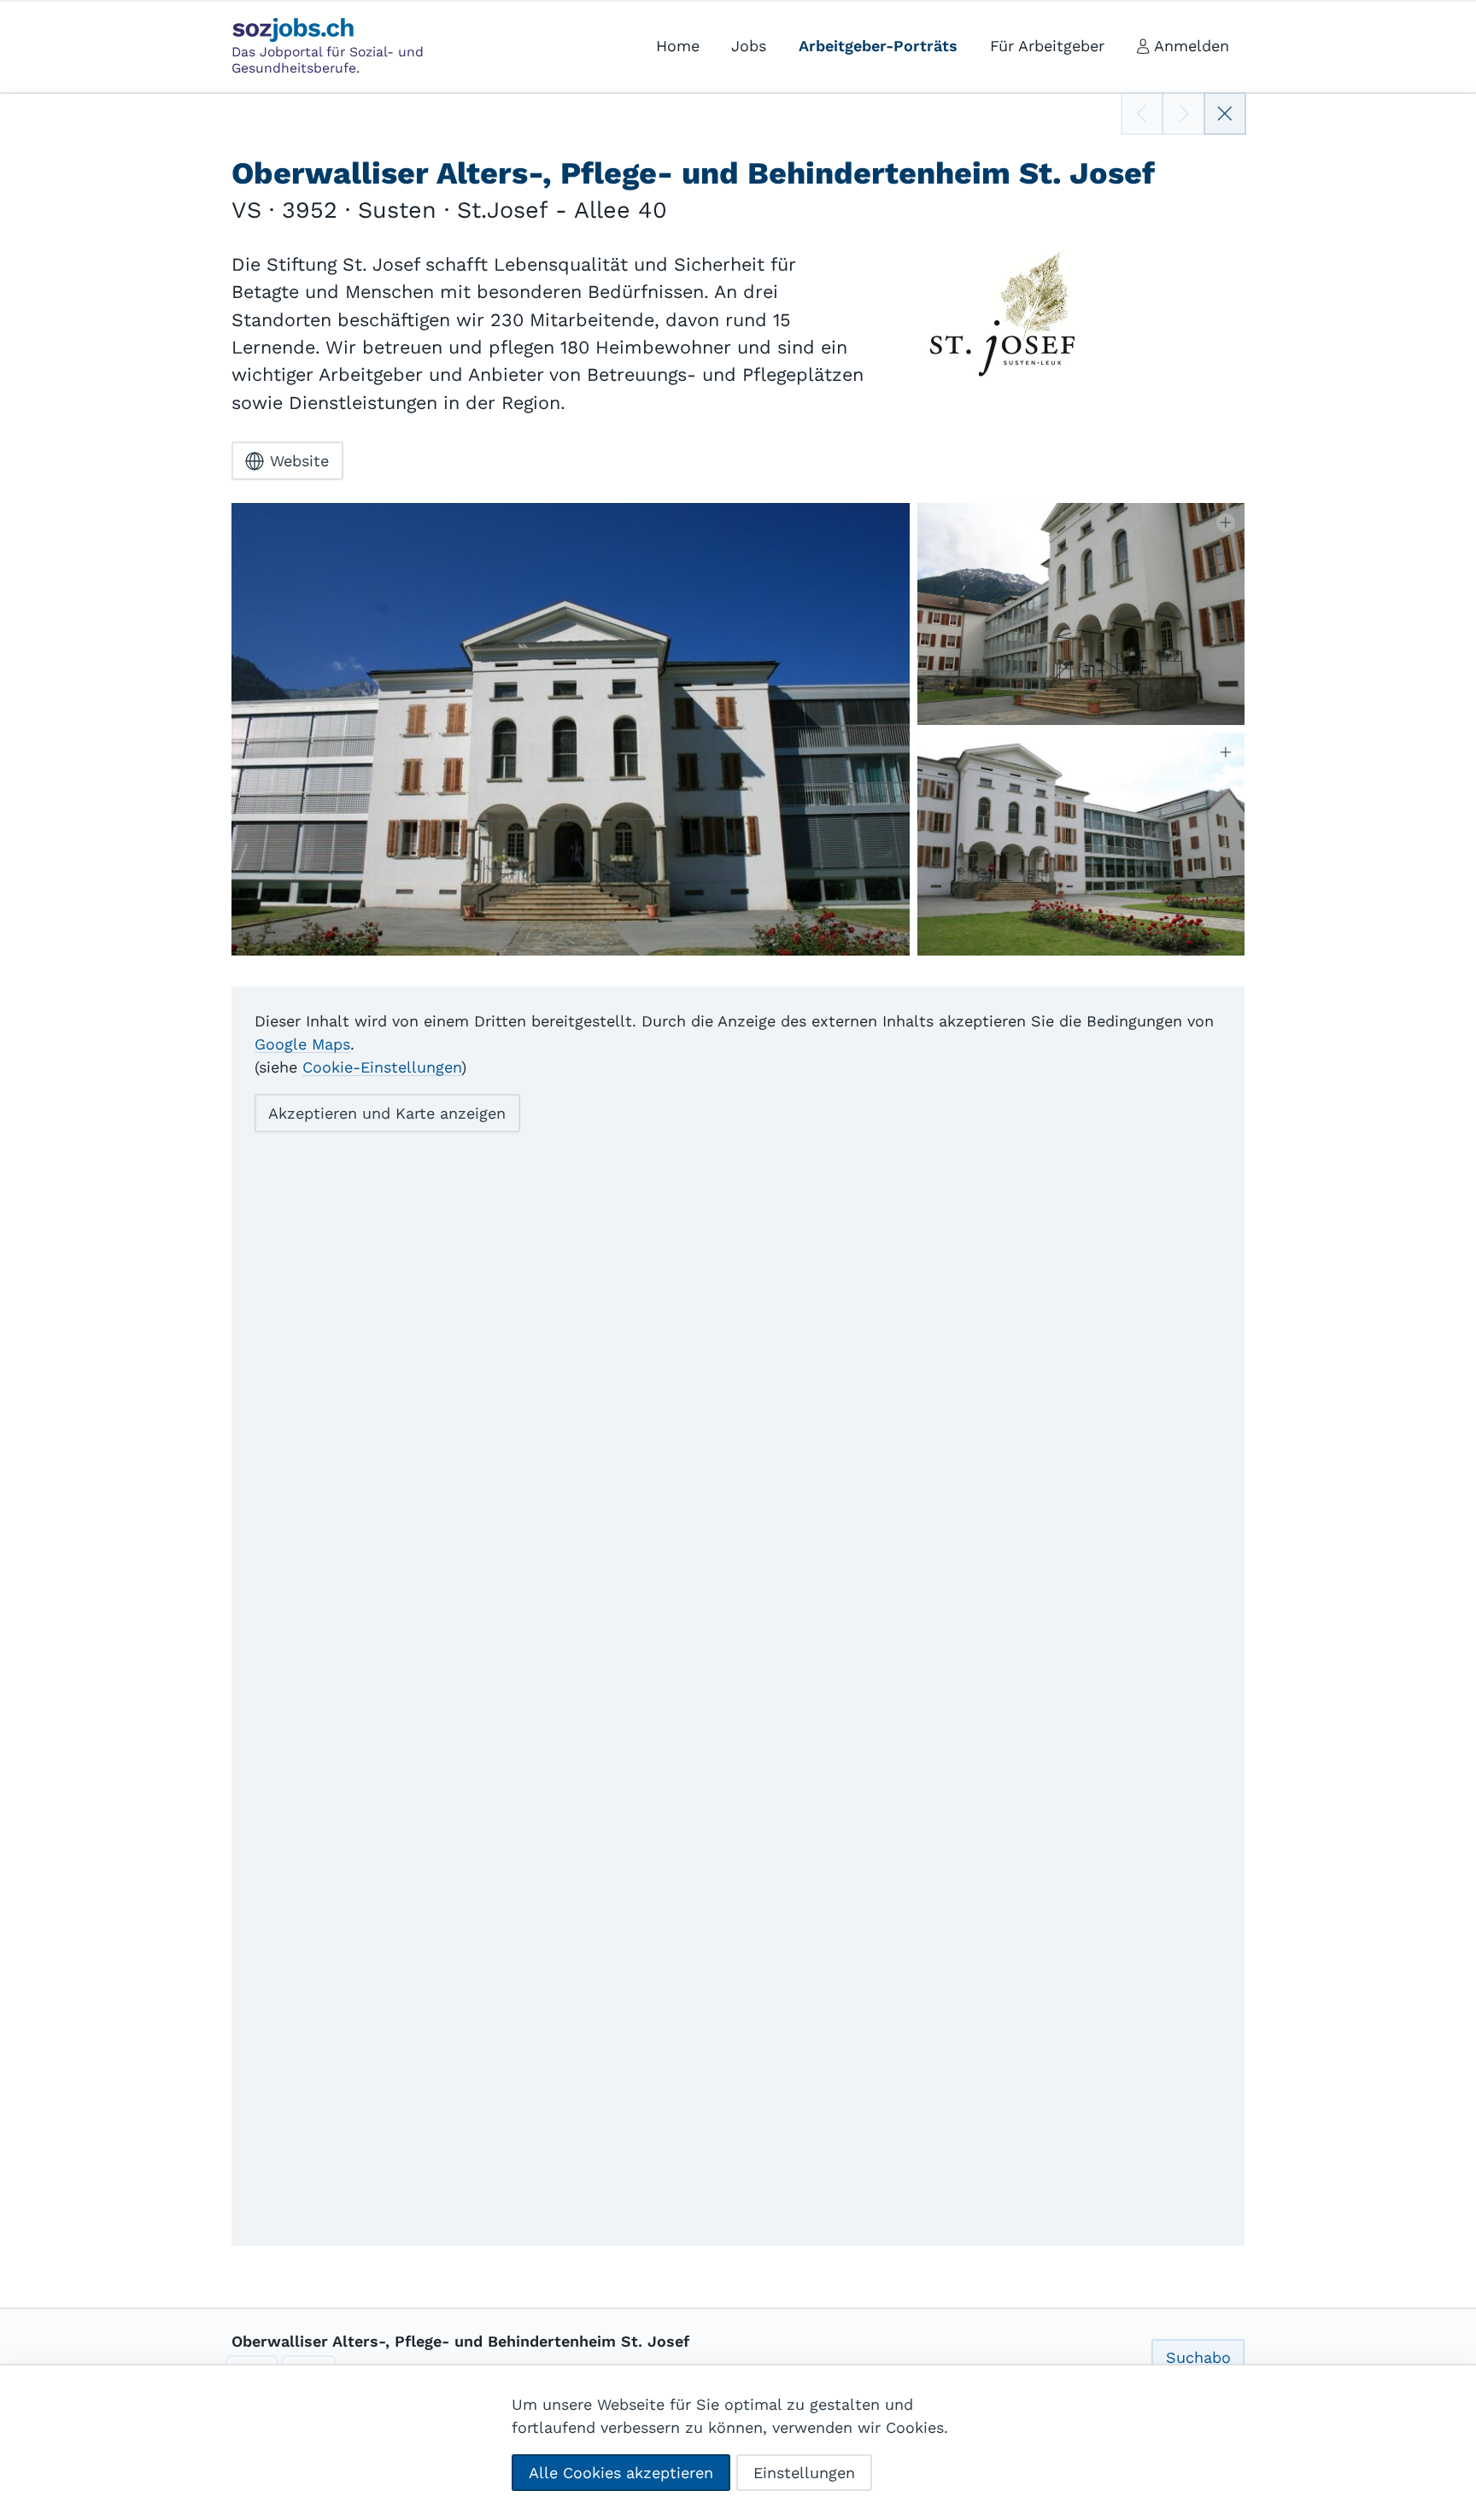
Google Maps (302, 1044)
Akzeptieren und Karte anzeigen (387, 1113)
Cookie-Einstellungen (382, 1067)
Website (299, 461)
